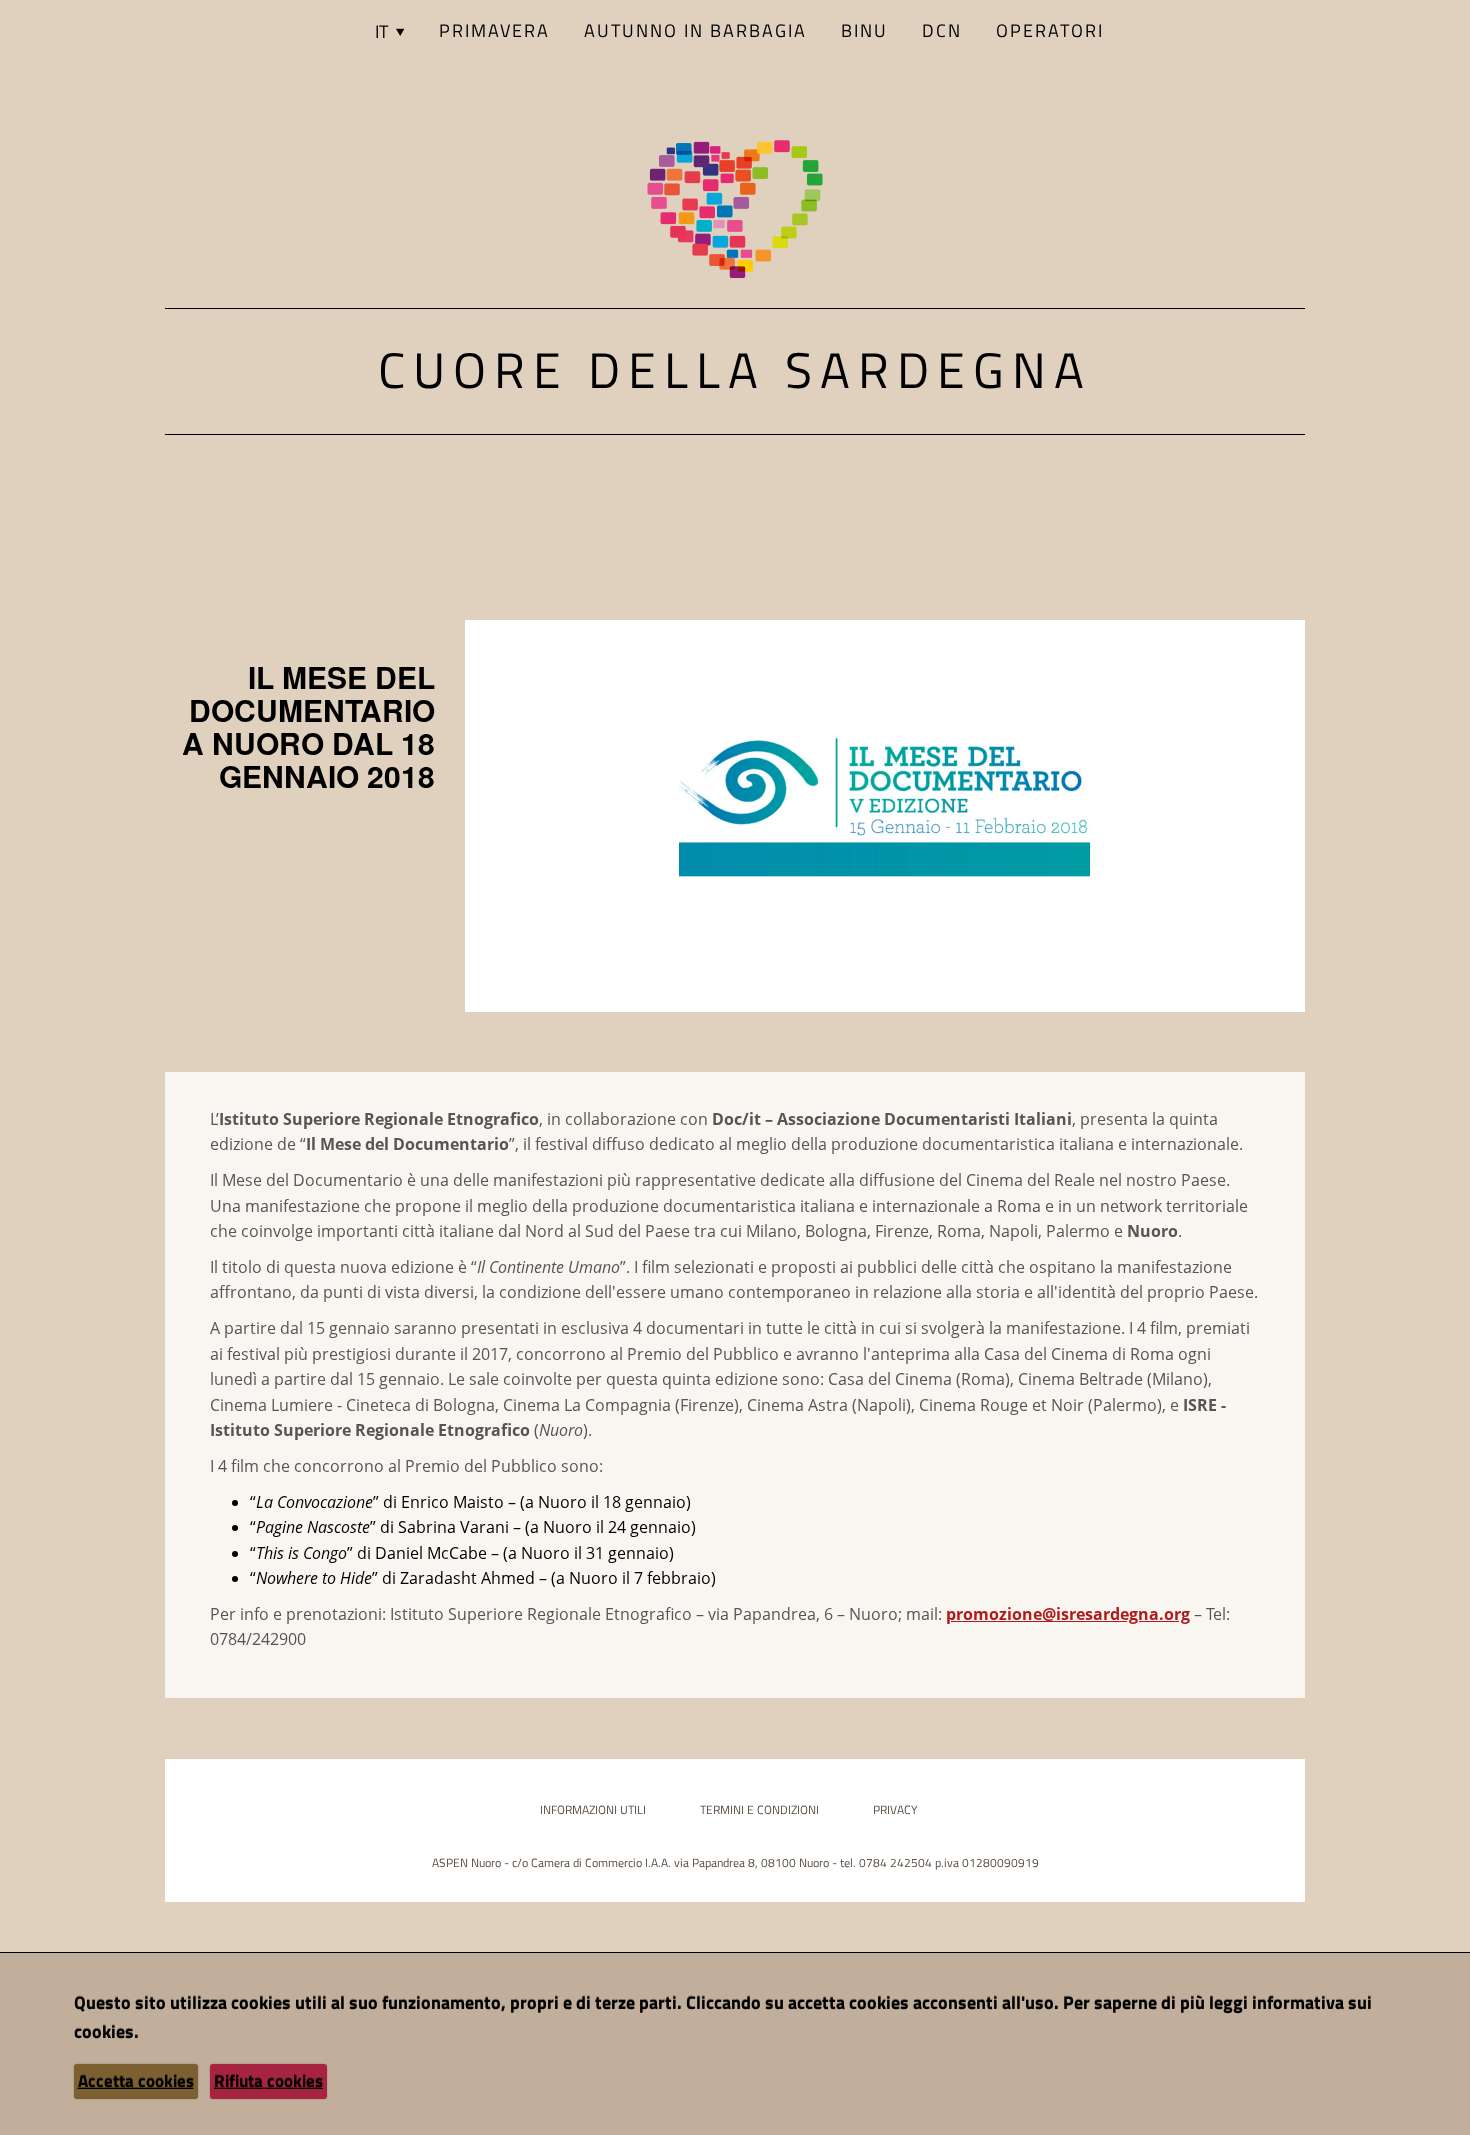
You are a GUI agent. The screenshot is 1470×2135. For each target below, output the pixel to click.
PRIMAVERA (494, 30)
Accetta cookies (136, 2081)
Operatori (1050, 30)
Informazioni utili (593, 1809)
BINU (864, 30)
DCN (942, 30)
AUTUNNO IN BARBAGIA (695, 30)
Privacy (895, 1809)
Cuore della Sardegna (735, 369)
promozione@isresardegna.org (1068, 1614)
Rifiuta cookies (268, 2081)
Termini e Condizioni (759, 1809)
